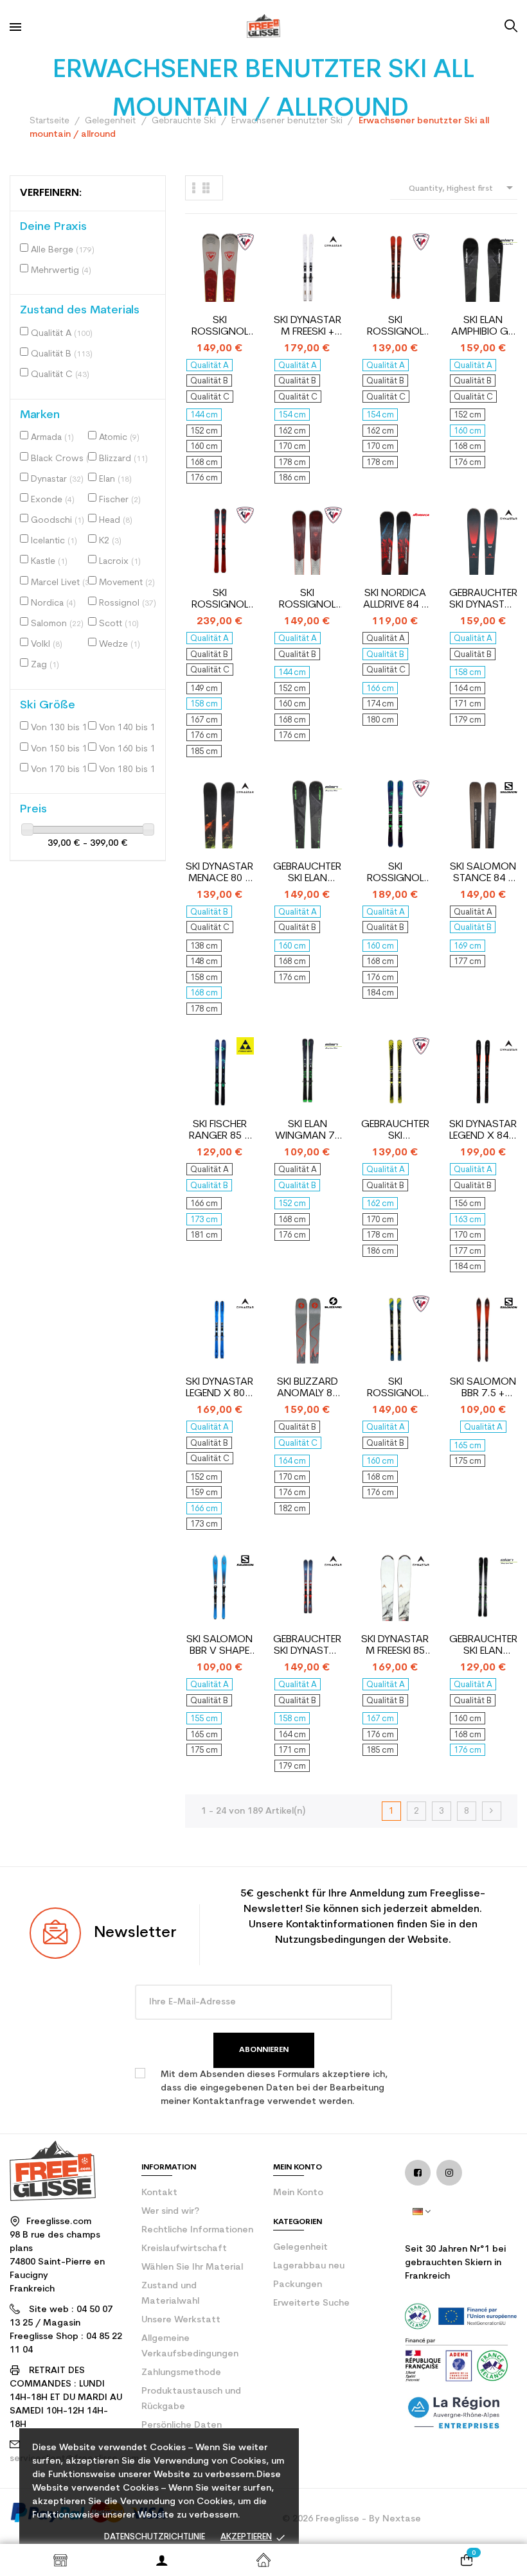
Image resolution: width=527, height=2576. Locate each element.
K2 (110, 541)
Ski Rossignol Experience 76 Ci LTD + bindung (395, 327)
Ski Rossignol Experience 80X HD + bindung (395, 1388)
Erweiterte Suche (311, 2303)
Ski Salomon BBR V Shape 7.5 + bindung (219, 1646)
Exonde (53, 500)
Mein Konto (298, 2193)
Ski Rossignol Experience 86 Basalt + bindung (219, 600)
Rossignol (128, 603)
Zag (45, 665)
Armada (52, 438)
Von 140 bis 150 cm (130, 728)
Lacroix (120, 562)
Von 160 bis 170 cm (130, 749)
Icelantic (54, 541)
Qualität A (62, 334)
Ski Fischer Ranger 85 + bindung (219, 1131)
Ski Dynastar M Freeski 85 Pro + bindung (395, 1646)
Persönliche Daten (182, 2425)
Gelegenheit (300, 2247)
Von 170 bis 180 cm (62, 770)
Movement (127, 583)
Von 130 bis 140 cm (62, 728)
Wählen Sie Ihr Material (192, 2267)
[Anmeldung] (162, 2560)
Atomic (119, 438)
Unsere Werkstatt (181, 2320)
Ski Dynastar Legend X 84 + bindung (483, 1131)
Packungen (298, 2285)
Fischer (120, 500)
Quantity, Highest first (463, 188)
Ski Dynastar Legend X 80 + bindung (219, 1388)
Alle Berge (63, 250)
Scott (119, 624)
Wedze (120, 644)
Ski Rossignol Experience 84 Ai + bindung (395, 873)
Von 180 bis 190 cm (130, 770)
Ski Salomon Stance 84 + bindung (483, 873)
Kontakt (159, 2193)
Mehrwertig (61, 271)
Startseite (263, 2560)
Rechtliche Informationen (197, 2230)
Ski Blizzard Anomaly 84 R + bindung (308, 1388)
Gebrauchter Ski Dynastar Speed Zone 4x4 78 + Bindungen (483, 600)
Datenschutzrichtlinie (155, 2537)
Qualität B (62, 354)
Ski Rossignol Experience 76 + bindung (219, 327)
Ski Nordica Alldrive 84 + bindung (395, 600)
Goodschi (58, 521)
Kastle (49, 562)
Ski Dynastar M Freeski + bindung (308, 327)
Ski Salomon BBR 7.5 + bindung (483, 1388)
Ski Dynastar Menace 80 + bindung (219, 873)
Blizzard (123, 459)
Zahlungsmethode (181, 2373)
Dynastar (57, 479)
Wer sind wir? (170, 2212)
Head (116, 521)
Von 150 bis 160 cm (62, 749)
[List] (206, 188)
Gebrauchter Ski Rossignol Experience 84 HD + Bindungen (395, 1131)
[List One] (194, 188)
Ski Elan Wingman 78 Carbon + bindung (308, 1131)
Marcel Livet (61, 583)
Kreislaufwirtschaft (184, 2249)
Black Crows (62, 459)
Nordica (53, 603)
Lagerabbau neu (309, 2266)
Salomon (57, 624)
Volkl (47, 644)
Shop (60, 2560)
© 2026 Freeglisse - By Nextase (352, 2519)
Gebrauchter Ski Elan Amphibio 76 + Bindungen (307, 873)
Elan (115, 479)
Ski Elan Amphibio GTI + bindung (483, 327)
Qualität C (60, 375)
